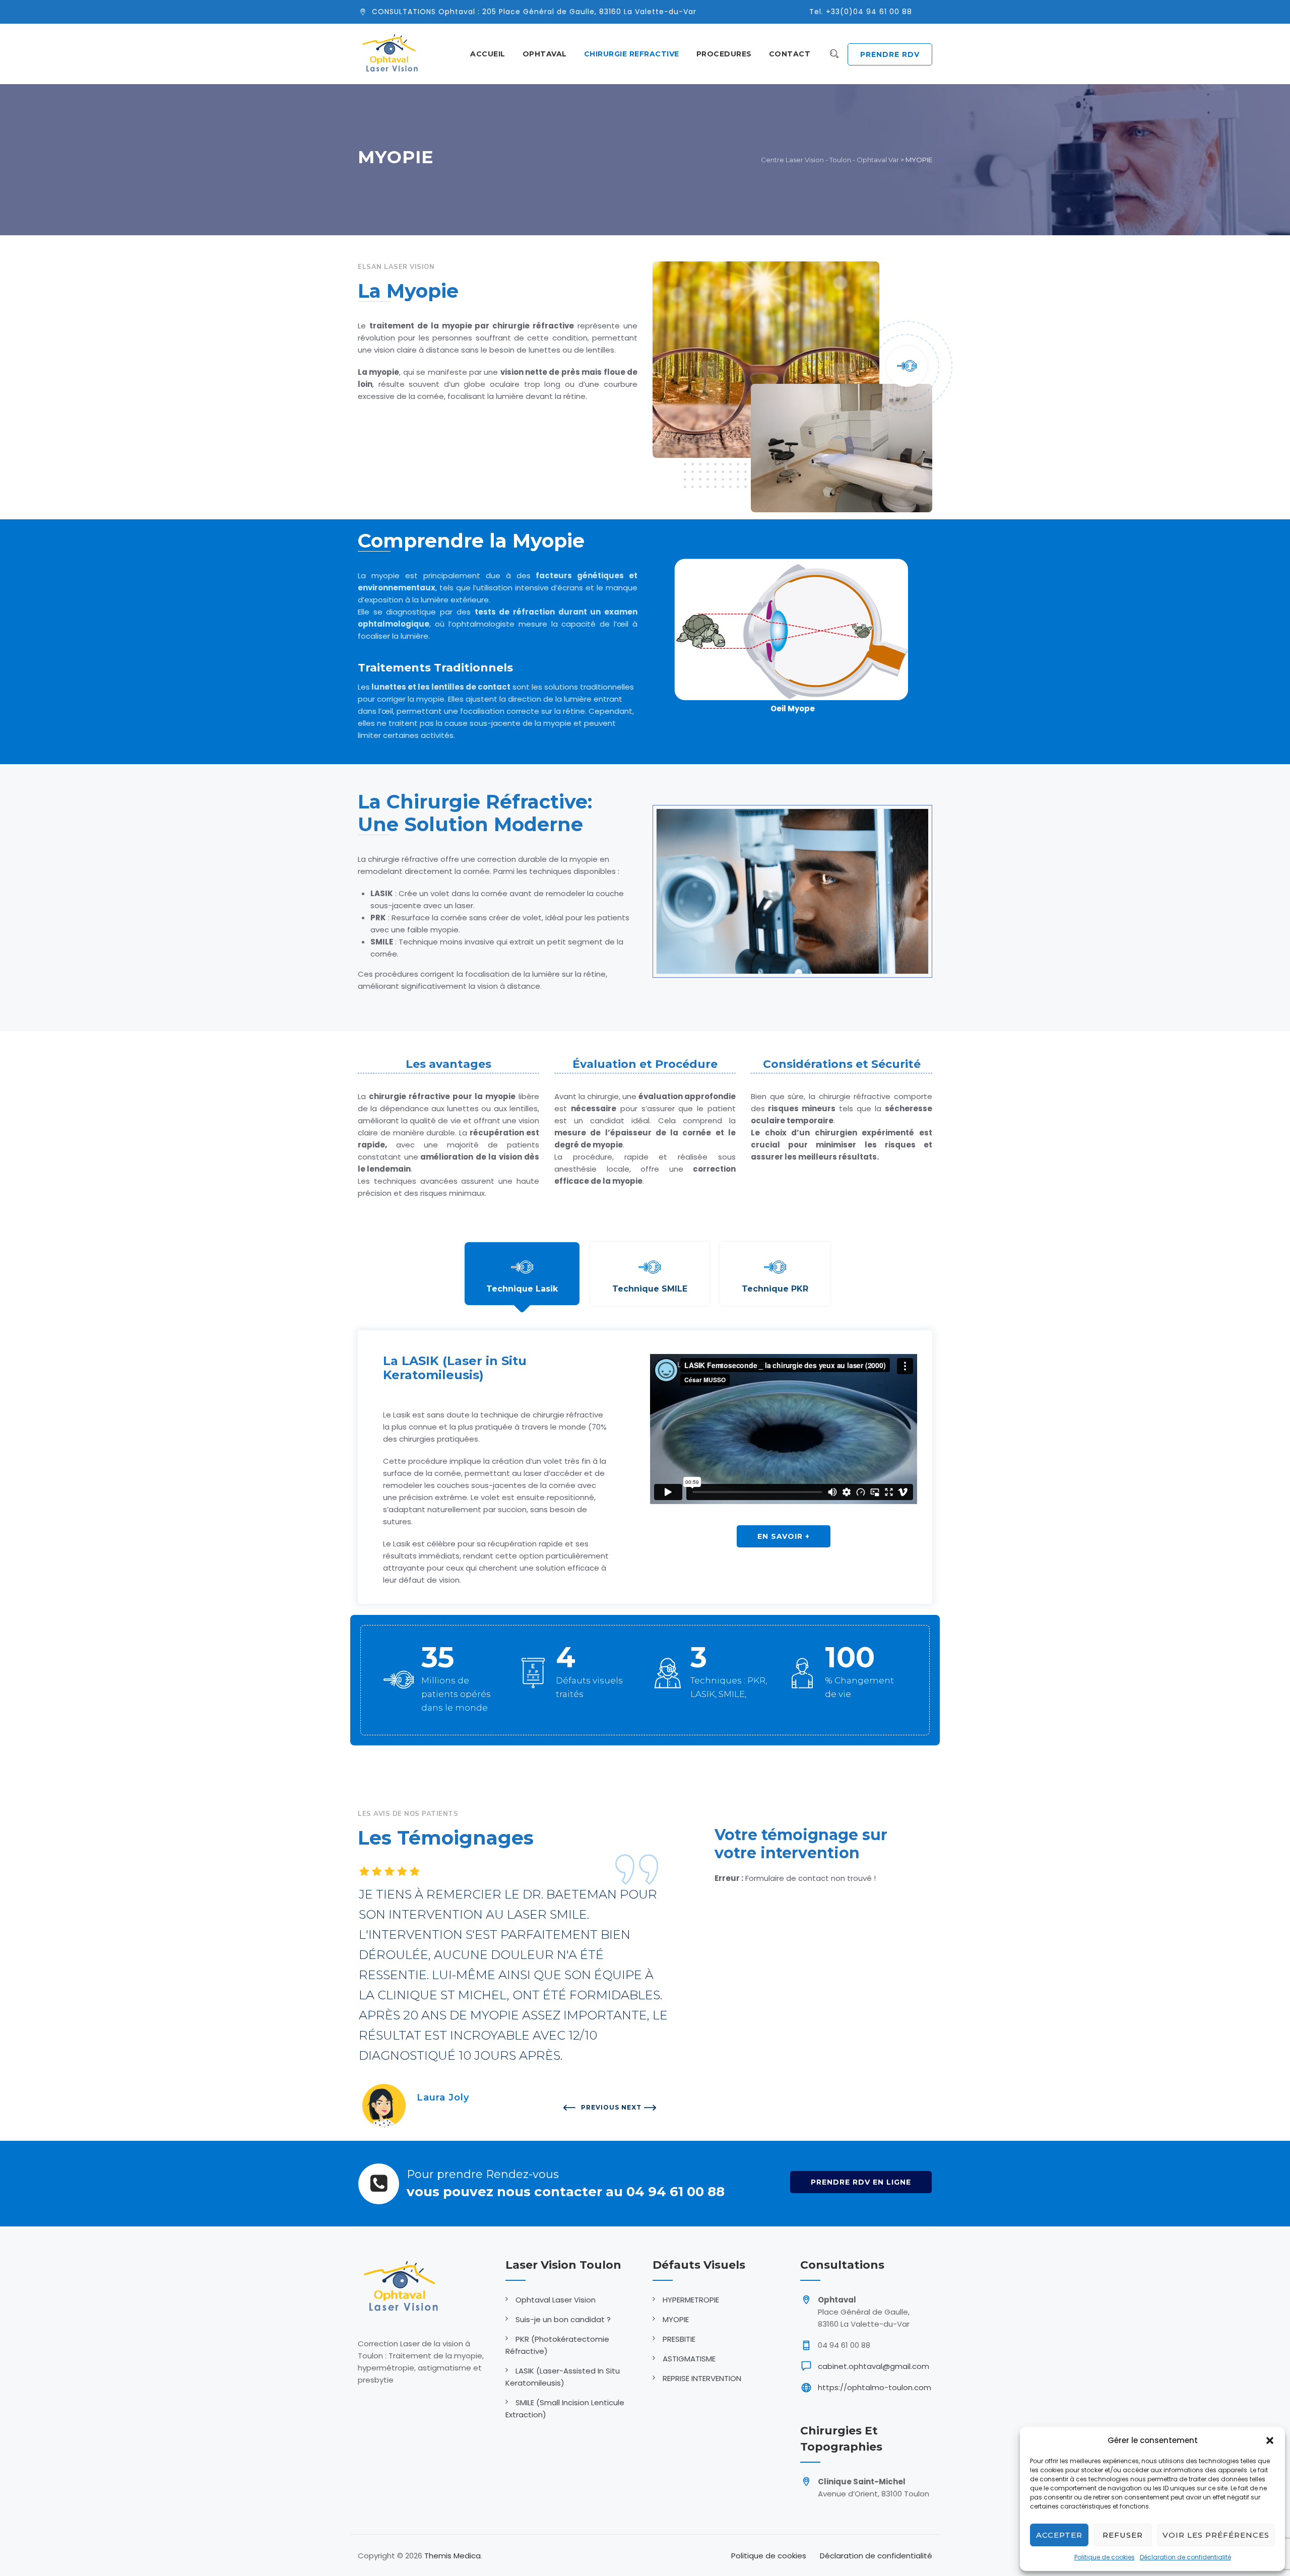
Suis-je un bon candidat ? (563, 2319)
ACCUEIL (488, 54)
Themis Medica (453, 2556)
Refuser (1123, 2535)
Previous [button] (582, 2107)
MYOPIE (676, 2319)
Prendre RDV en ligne (861, 2182)
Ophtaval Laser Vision (556, 2300)
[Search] (834, 54)
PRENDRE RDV (890, 54)
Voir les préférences (1216, 2535)
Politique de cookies (1105, 2557)
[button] (1270, 2441)
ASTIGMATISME (689, 2359)
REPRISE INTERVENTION (702, 2378)
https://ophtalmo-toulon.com (875, 2387)
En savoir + (784, 1536)
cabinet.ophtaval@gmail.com (874, 2366)
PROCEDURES (724, 54)
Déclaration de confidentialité (1185, 2557)
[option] (659, 1985)
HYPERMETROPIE (691, 2300)
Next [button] (623, 2107)
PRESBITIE (679, 2339)
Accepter (1059, 2535)
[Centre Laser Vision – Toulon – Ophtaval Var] (390, 54)
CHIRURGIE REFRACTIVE (632, 54)
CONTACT (790, 54)
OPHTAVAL (545, 54)
